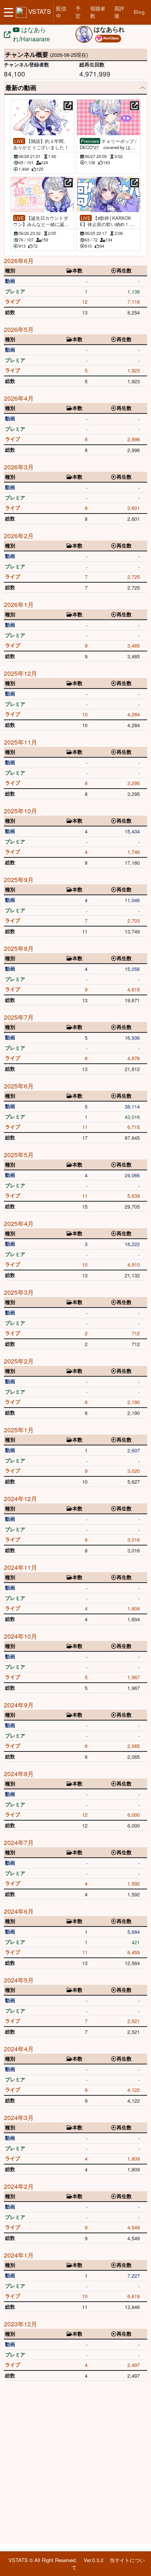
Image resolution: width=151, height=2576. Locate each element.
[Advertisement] (75, 2464)
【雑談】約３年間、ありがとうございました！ (41, 144)
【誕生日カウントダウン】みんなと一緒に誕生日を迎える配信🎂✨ (41, 221)
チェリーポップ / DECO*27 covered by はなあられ (108, 144)
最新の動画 (21, 88)
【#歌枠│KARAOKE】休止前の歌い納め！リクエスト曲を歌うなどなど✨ (108, 221)
